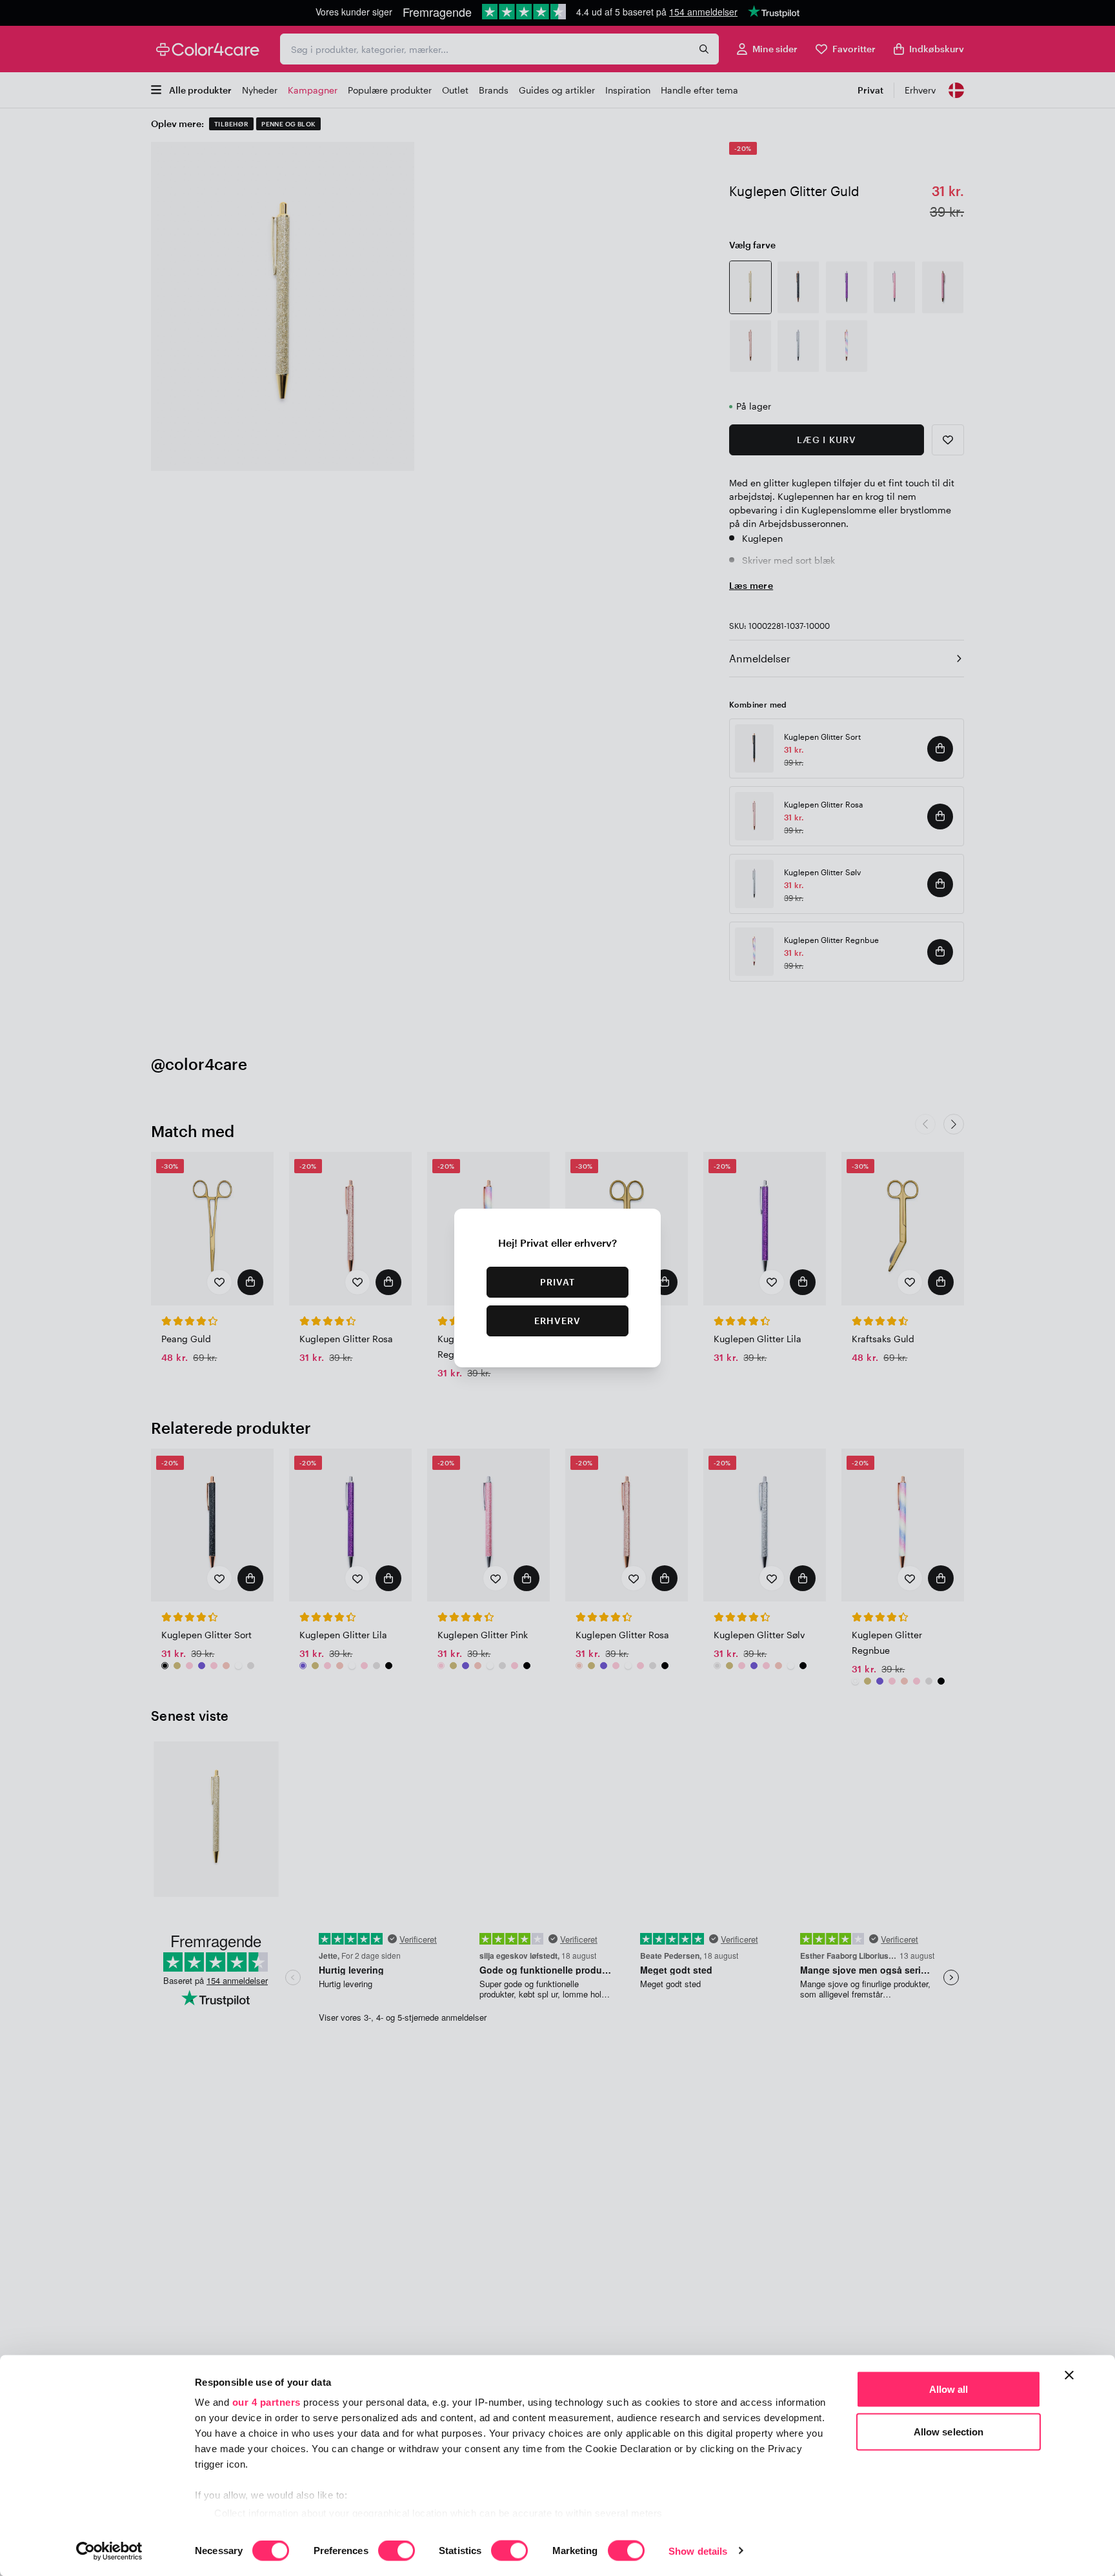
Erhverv (558, 1321)
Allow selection (949, 2431)
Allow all (949, 2389)
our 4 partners (266, 2402)
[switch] (397, 2551)
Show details (698, 2551)
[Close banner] (1069, 2375)
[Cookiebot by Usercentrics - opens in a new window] (109, 2551)
